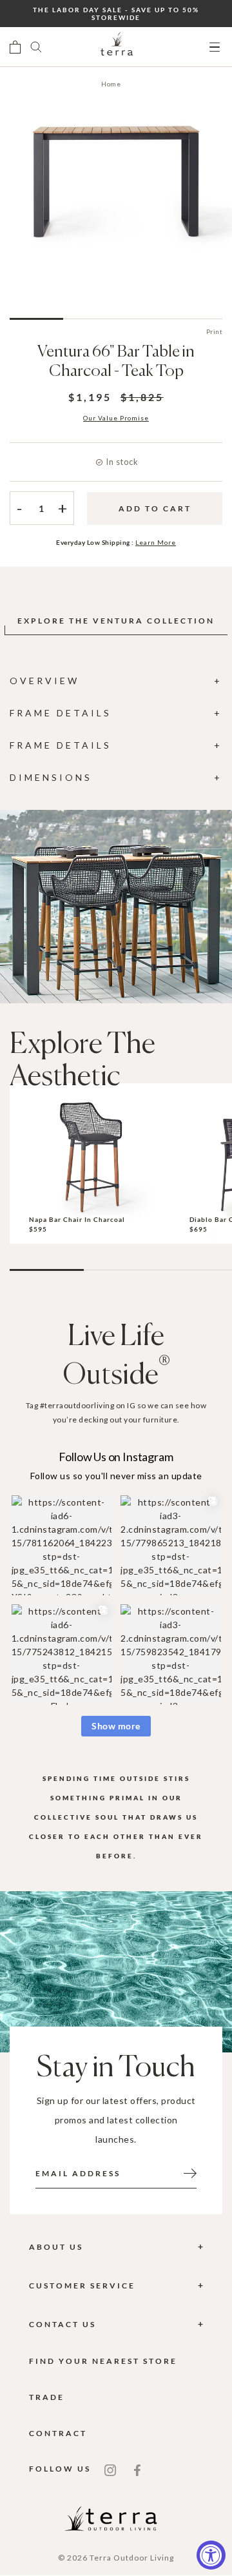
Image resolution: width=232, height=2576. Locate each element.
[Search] (36, 47)
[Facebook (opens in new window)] (137, 2469)
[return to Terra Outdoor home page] (117, 47)
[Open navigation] (215, 47)
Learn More (156, 542)
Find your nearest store (103, 2361)
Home (111, 84)
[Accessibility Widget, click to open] (211, 2555)
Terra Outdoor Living (132, 2558)
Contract (58, 2433)
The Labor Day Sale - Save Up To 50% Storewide (116, 14)
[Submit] (190, 2172)
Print (215, 331)
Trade (47, 2397)
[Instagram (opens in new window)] (110, 2469)
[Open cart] (15, 47)
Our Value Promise (116, 418)
